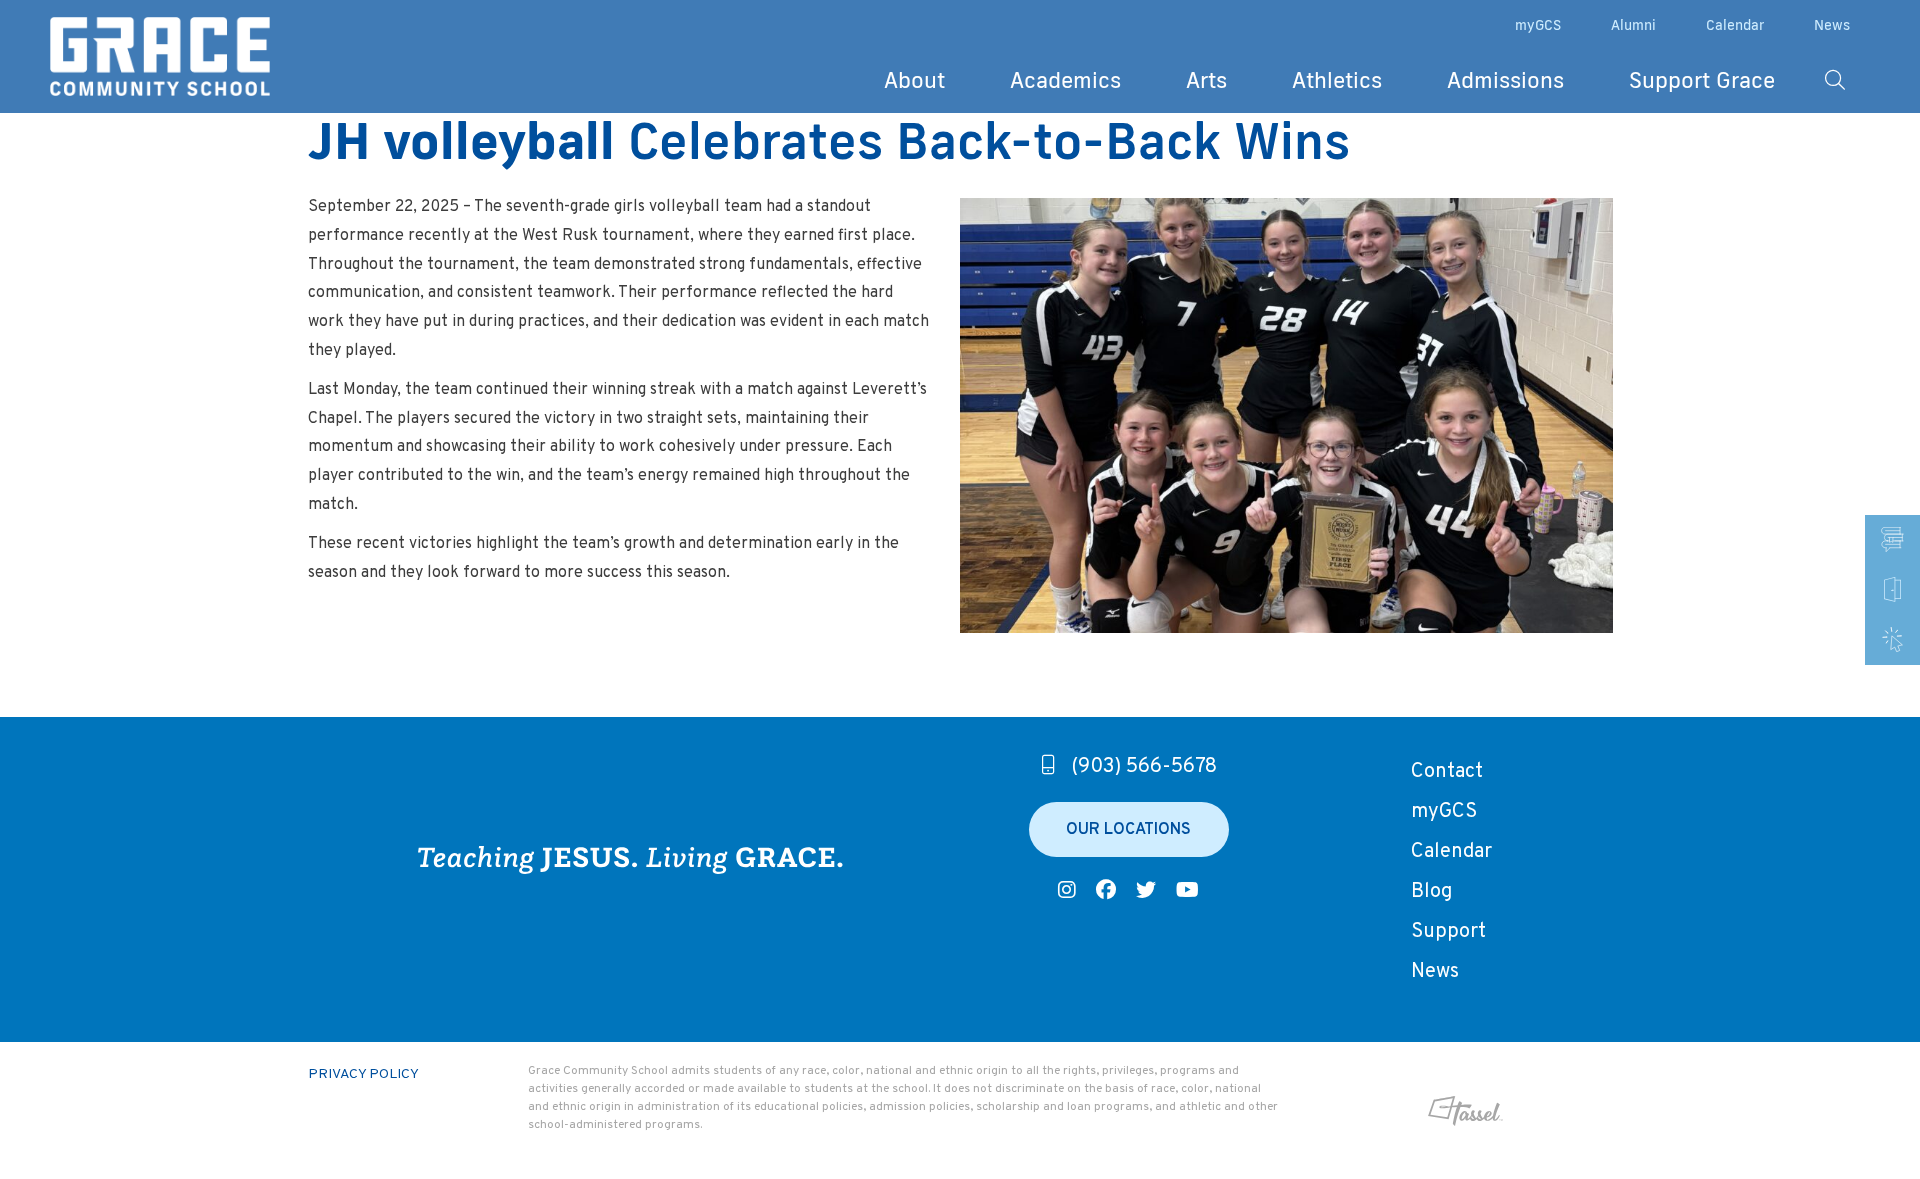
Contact (1447, 772)
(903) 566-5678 (1144, 767)
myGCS (1538, 25)
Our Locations (1128, 830)
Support (1448, 932)
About (914, 79)
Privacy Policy (363, 1074)
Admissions (1505, 79)
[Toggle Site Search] (1835, 80)
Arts (1206, 79)
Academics (1065, 79)
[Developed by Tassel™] (1400, 1111)
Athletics (1337, 79)
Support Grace (1702, 79)
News (1832, 25)
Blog (1431, 892)
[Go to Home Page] (160, 57)
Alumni (1633, 25)
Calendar (1735, 25)
